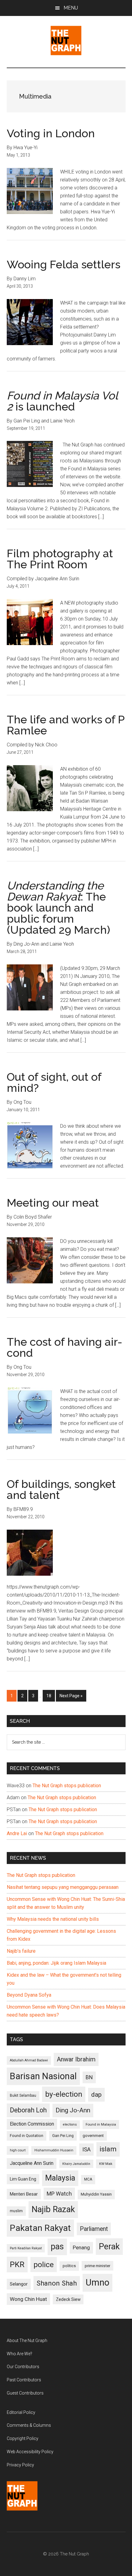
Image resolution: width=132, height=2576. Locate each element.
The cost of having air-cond (64, 1347)
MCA (88, 2179)
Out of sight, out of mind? (54, 1082)
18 (50, 1696)
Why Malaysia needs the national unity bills (53, 1919)
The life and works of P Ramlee (66, 725)
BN (89, 2077)
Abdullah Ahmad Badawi (29, 2060)
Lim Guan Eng (23, 2179)
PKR (17, 2264)
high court (18, 2150)
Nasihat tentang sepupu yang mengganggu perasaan (63, 1887)
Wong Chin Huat (28, 2299)
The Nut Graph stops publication (67, 1786)
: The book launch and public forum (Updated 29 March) (58, 908)
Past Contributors (24, 2380)
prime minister (97, 2266)
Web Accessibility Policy (30, 2452)
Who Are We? (19, 2354)
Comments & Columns (29, 2425)
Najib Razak (53, 2209)
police (44, 2265)
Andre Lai (17, 1833)
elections (70, 2125)
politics (69, 2266)
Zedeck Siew (68, 2299)
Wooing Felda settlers (64, 264)
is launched (62, 401)
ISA (86, 2149)
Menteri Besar (24, 2194)
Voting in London (51, 133)
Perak (109, 2247)
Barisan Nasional (43, 2076)
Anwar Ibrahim (76, 2059)
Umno (97, 2282)
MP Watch (59, 2194)
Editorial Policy (21, 2412)
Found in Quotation (27, 2136)
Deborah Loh (28, 2110)
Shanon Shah (57, 2283)
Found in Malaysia (101, 2124)
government (93, 2136)
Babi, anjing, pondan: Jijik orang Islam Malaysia (56, 1963)
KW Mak (106, 2164)
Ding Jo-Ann (73, 2110)
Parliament (94, 2229)
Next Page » (71, 1697)
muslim (16, 2211)
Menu (71, 8)
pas (57, 2247)
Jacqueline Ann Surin (32, 2163)
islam (108, 2149)
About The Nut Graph (27, 2341)
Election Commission (32, 2124)
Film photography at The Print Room (60, 559)
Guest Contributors (25, 2393)
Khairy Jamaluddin (76, 2164)
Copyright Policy (23, 2438)
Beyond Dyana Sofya (29, 1995)
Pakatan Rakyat (40, 2228)
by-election (64, 2094)
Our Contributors (23, 2367)
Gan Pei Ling (63, 2136)
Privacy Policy (20, 2465)
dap (96, 2094)
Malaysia (60, 2178)
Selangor (19, 2284)
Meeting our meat (53, 1203)
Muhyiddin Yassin (96, 2194)
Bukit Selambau (23, 2095)
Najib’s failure (21, 1951)
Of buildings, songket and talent (61, 1489)
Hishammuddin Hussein (54, 2150)
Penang (81, 2247)
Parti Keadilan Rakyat (26, 2248)
